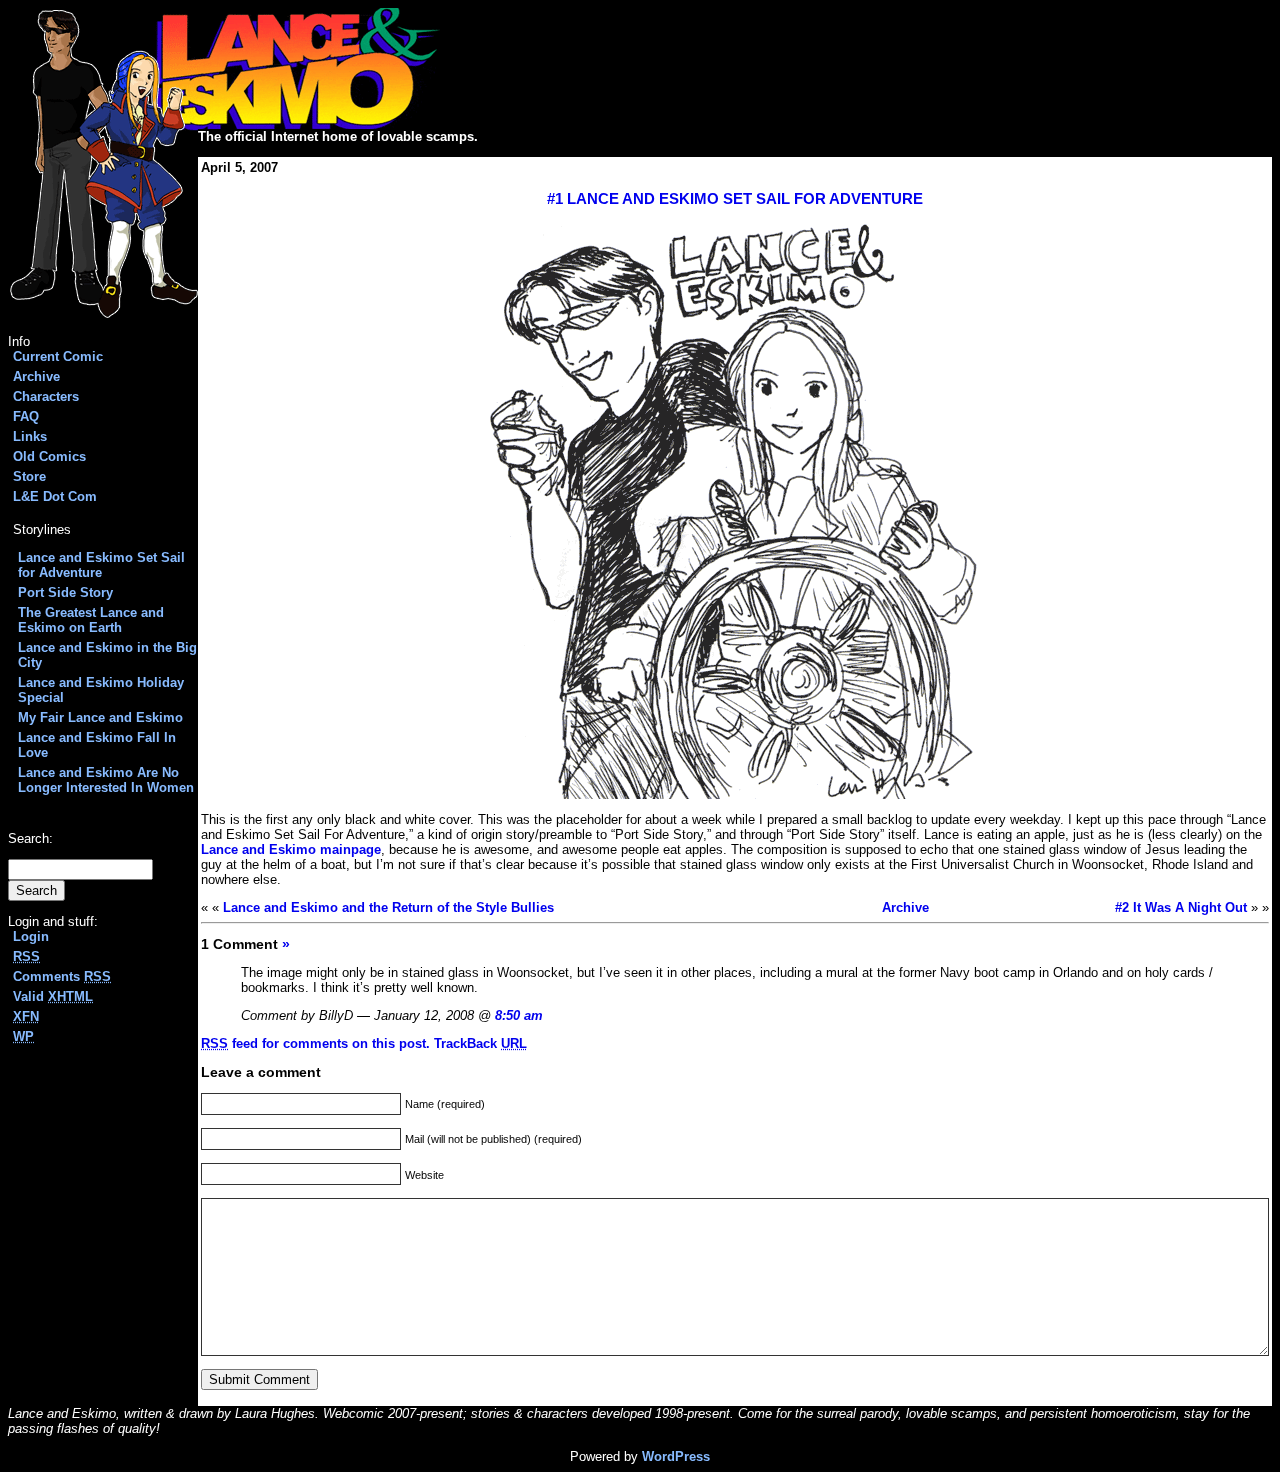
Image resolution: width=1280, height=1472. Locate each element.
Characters (46, 396)
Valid (53, 996)
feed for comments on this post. (315, 1043)
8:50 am (519, 1015)
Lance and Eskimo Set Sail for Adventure (101, 565)
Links (30, 436)
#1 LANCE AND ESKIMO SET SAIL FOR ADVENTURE (735, 198)
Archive (36, 376)
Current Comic (58, 356)
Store (29, 476)
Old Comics (49, 456)
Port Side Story (65, 592)
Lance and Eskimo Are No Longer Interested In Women (106, 780)
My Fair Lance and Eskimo (100, 717)
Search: (30, 838)
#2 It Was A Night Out (1181, 907)
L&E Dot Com (55, 496)
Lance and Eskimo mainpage (291, 849)
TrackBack (480, 1043)
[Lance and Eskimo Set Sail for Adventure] (735, 510)
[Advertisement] (674, 69)
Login (31, 936)
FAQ (26, 416)
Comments (62, 976)
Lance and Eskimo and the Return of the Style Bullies (388, 907)
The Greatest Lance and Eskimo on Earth (91, 620)
